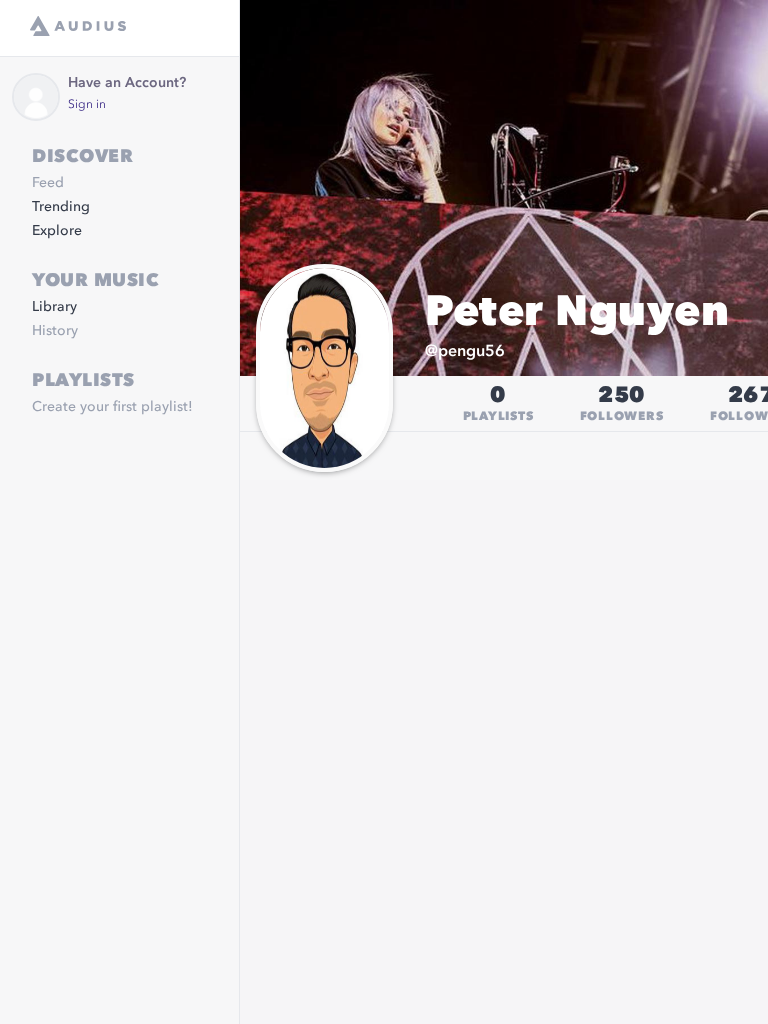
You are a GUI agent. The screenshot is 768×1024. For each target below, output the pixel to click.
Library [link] (54, 307)
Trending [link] (61, 207)
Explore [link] (57, 231)
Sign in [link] (87, 105)
